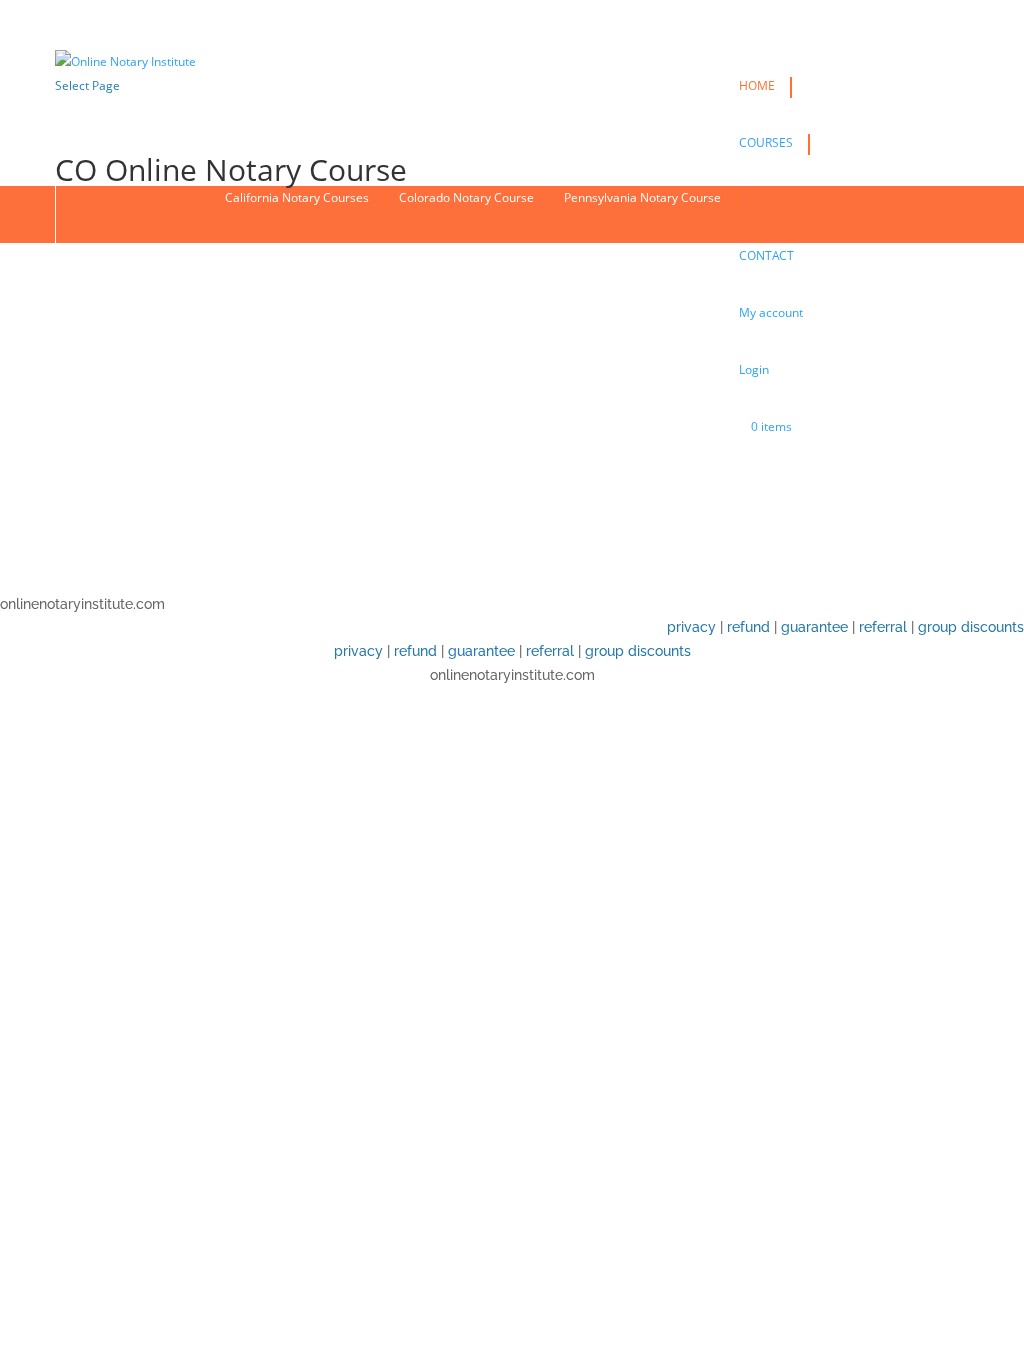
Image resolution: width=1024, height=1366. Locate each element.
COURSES (766, 142)
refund (748, 627)
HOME (757, 85)
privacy (691, 627)
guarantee (814, 627)
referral (883, 627)
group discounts (971, 627)
